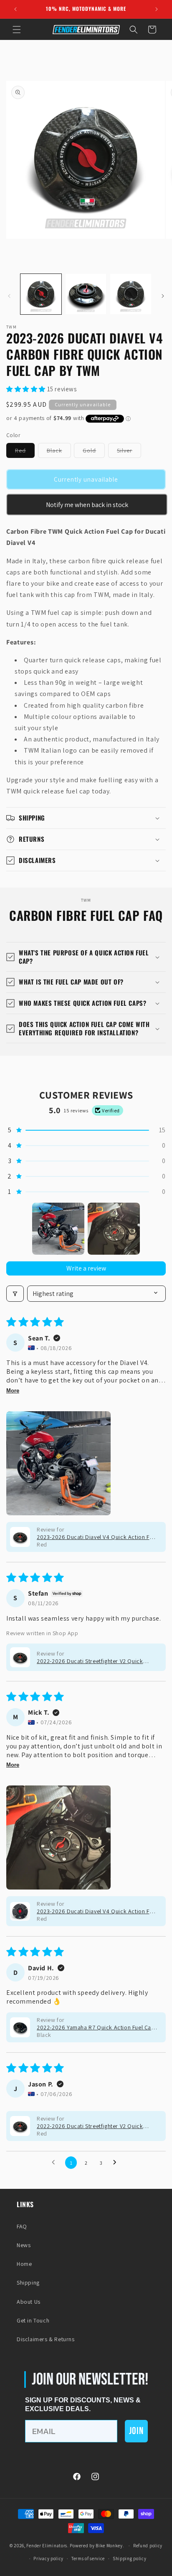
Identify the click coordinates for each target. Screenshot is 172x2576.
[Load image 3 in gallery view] (131, 294)
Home (24, 2264)
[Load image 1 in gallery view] (41, 294)
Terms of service (88, 2559)
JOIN (136, 2431)
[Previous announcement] (15, 9)
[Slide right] (163, 296)
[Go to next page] (117, 2163)
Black (59, 452)
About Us (29, 2302)
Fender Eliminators (47, 2546)
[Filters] (15, 1294)
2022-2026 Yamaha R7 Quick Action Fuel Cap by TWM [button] (96, 2027)
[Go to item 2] (114, 1229)
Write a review (86, 1268)
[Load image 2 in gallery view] (86, 294)
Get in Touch (33, 2320)
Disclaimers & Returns (46, 2339)
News (24, 2245)
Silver (129, 452)
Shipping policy (130, 2559)
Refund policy (148, 2546)
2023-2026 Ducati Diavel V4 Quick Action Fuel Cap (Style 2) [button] (97, 1911)
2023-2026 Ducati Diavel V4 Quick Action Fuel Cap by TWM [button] (97, 1537)
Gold (94, 452)
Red (25, 452)
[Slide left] (9, 296)
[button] (17, 30)
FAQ (22, 2226)
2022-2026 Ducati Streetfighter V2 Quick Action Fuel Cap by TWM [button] (90, 1661)
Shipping (28, 2283)
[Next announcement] (157, 9)
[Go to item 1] (58, 1229)
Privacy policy (48, 2559)
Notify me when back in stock (87, 505)
